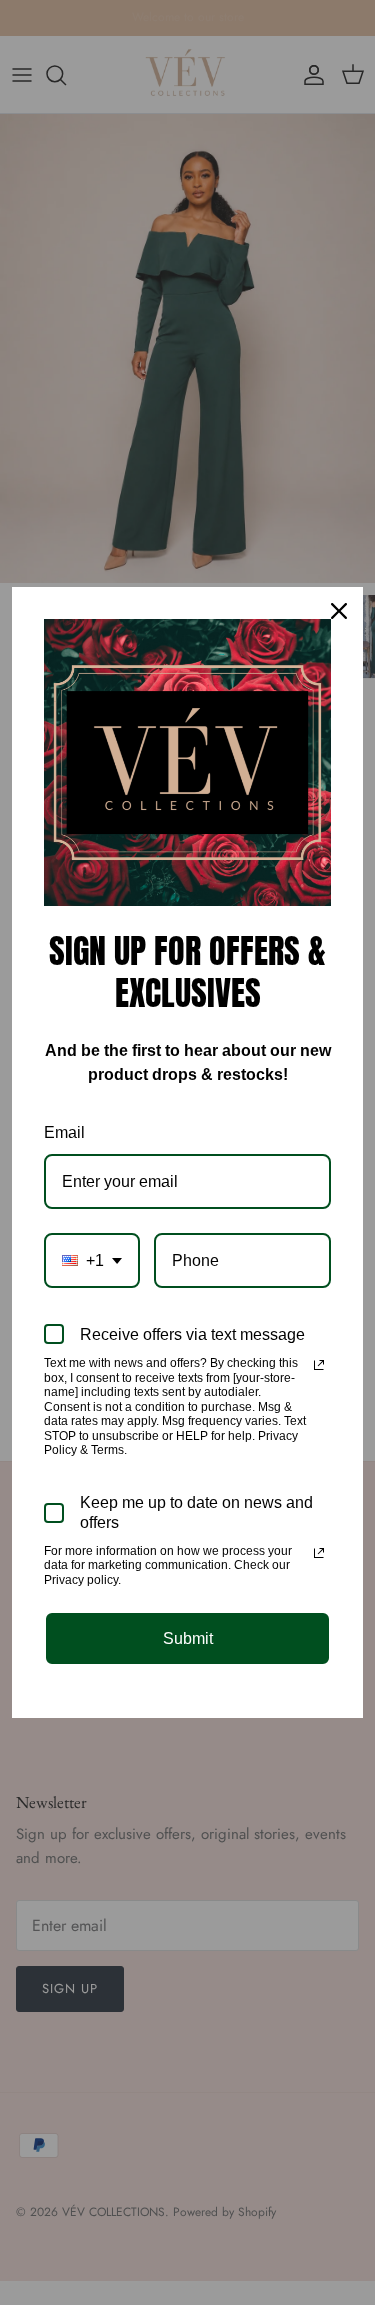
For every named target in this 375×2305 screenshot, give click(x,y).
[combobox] (92, 1260)
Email (64, 1132)
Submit (188, 1638)
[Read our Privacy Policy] (319, 1365)
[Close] (339, 611)
